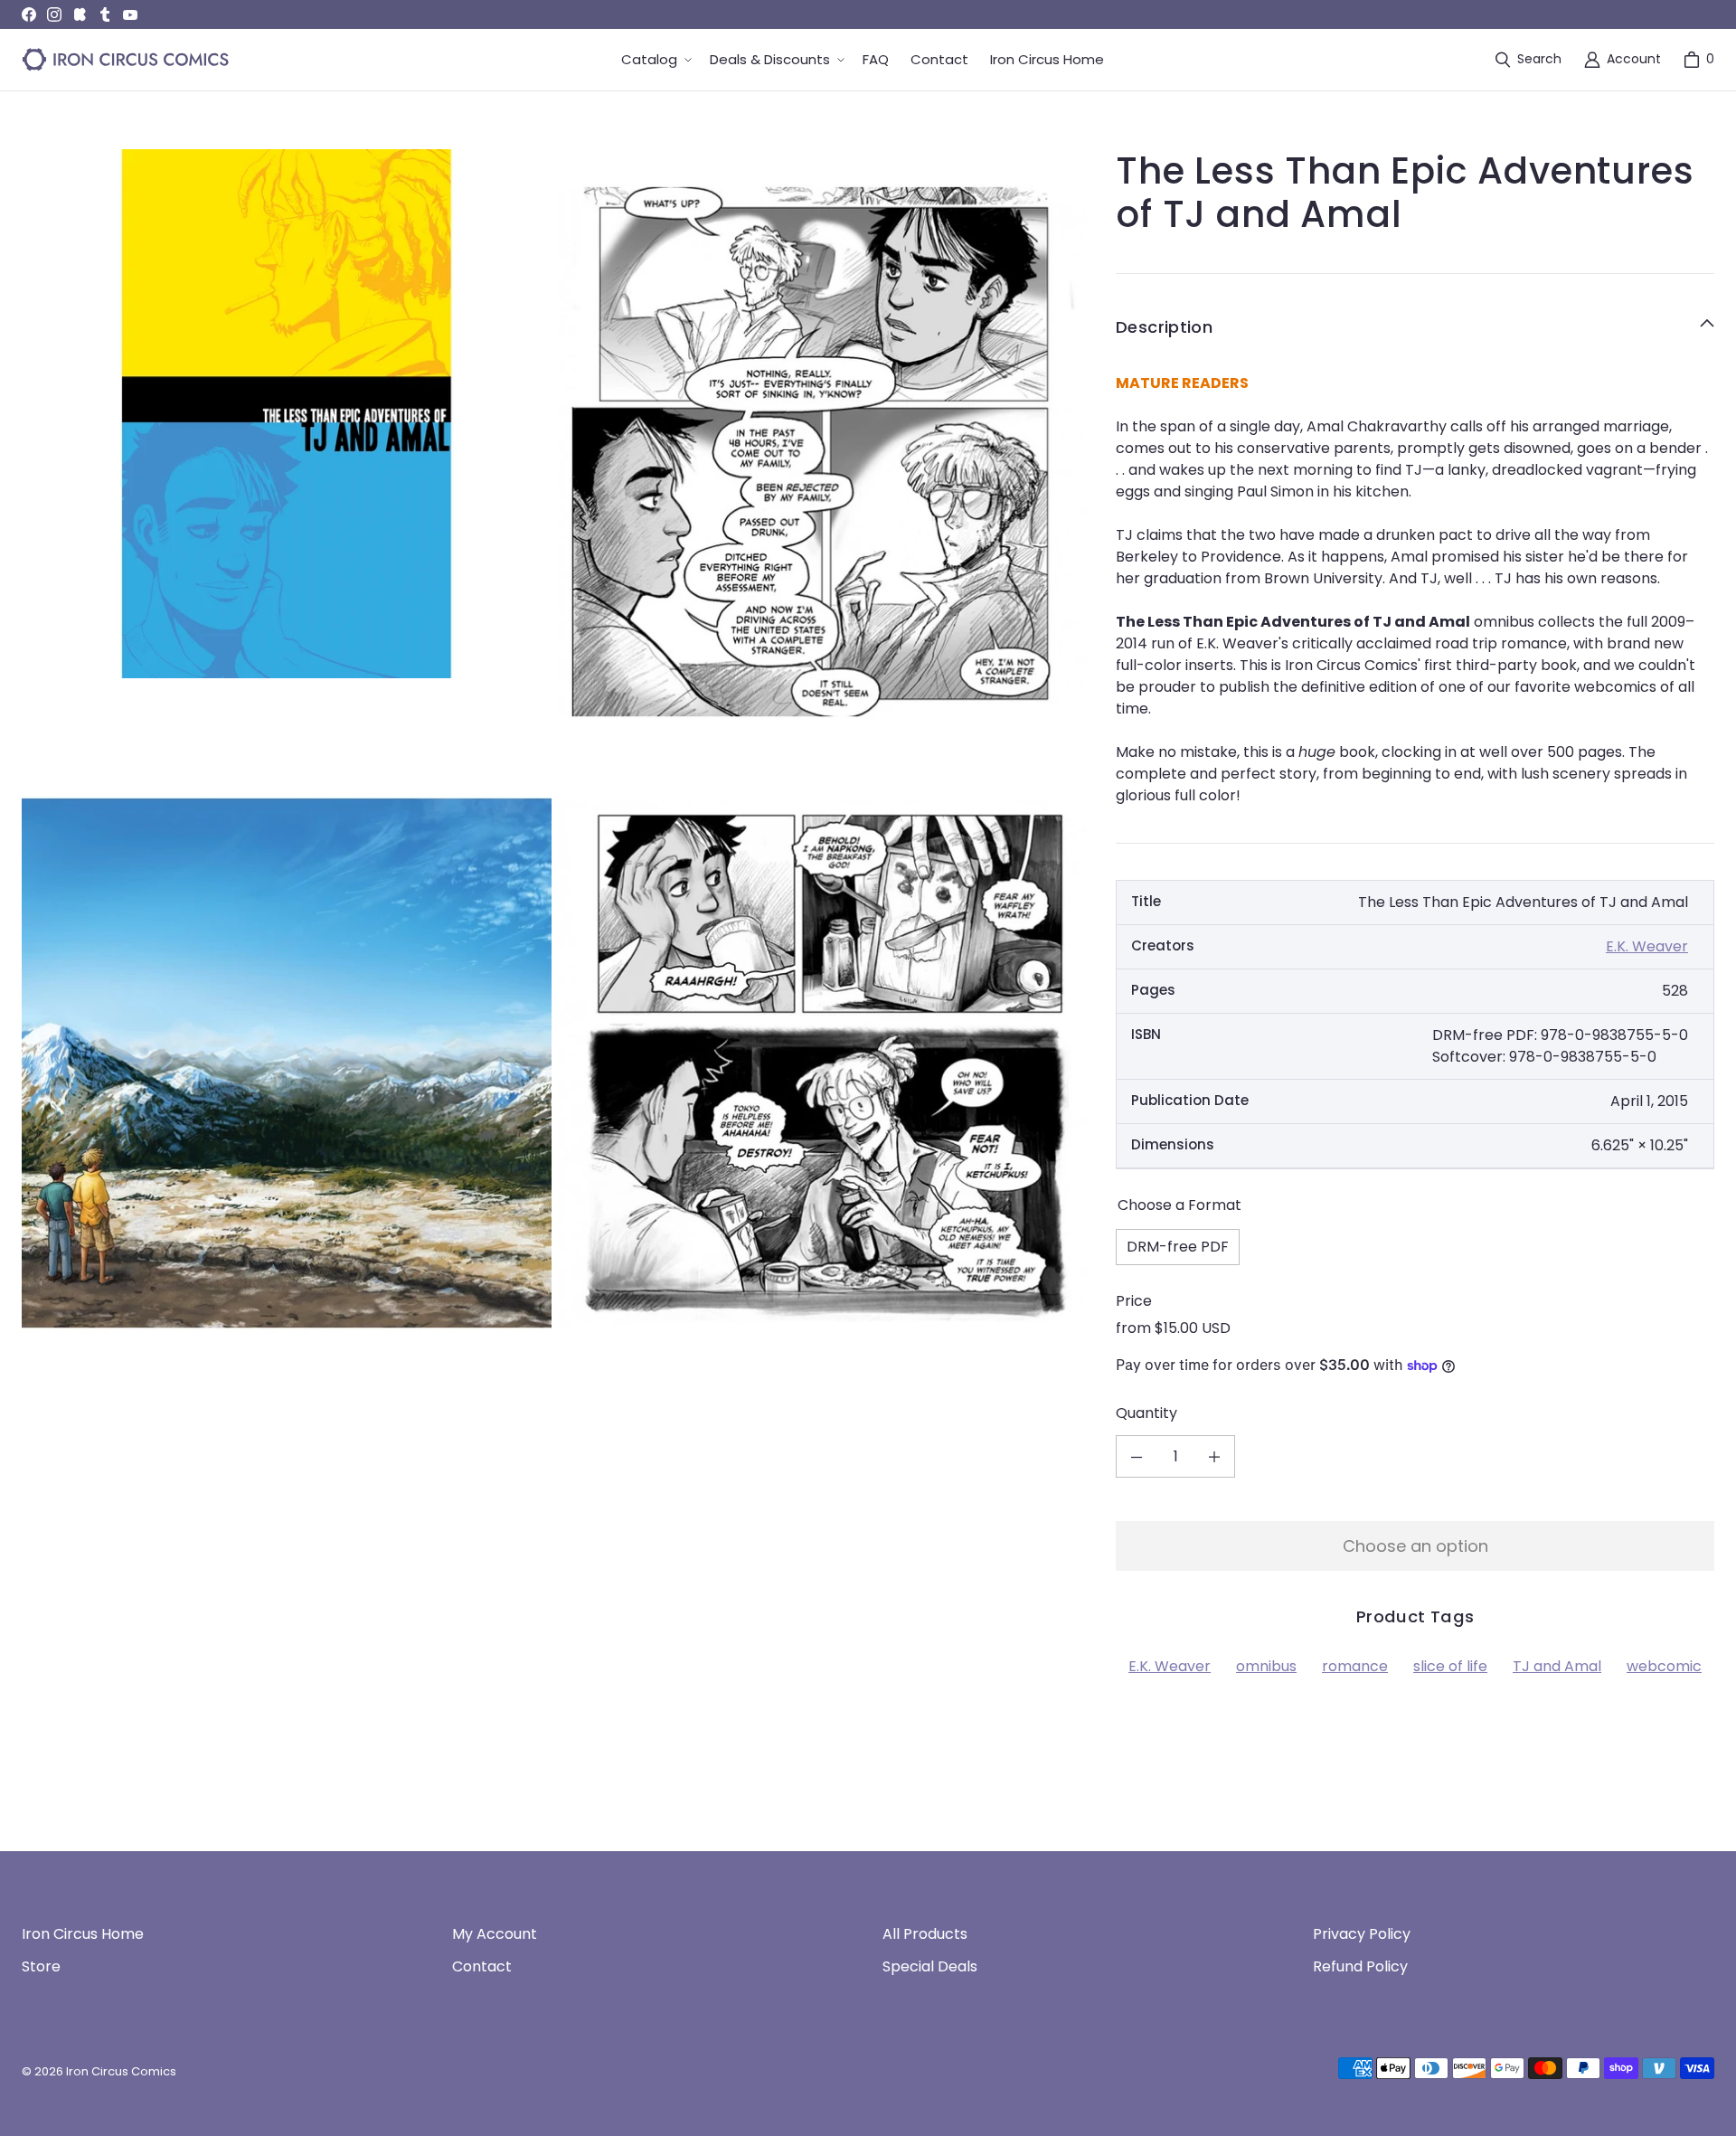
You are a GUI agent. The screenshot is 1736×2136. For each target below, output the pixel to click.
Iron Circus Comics (121, 2071)
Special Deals (930, 1966)
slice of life (1450, 1666)
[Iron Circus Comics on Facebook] (29, 14)
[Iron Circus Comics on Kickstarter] (80, 14)
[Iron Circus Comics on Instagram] (54, 14)
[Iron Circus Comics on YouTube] (130, 14)
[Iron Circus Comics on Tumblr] (105, 14)
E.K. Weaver (1647, 946)
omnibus (1266, 1666)
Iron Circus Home (83, 1934)
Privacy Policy (1362, 1934)
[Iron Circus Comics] (126, 60)
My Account (495, 1934)
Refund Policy (1360, 1966)
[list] (554, 757)
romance (1355, 1666)
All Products (925, 1934)
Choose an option (1415, 1546)
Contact (482, 1966)
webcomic (1664, 1666)
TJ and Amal (1557, 1666)
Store (41, 1966)
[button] (655, 60)
